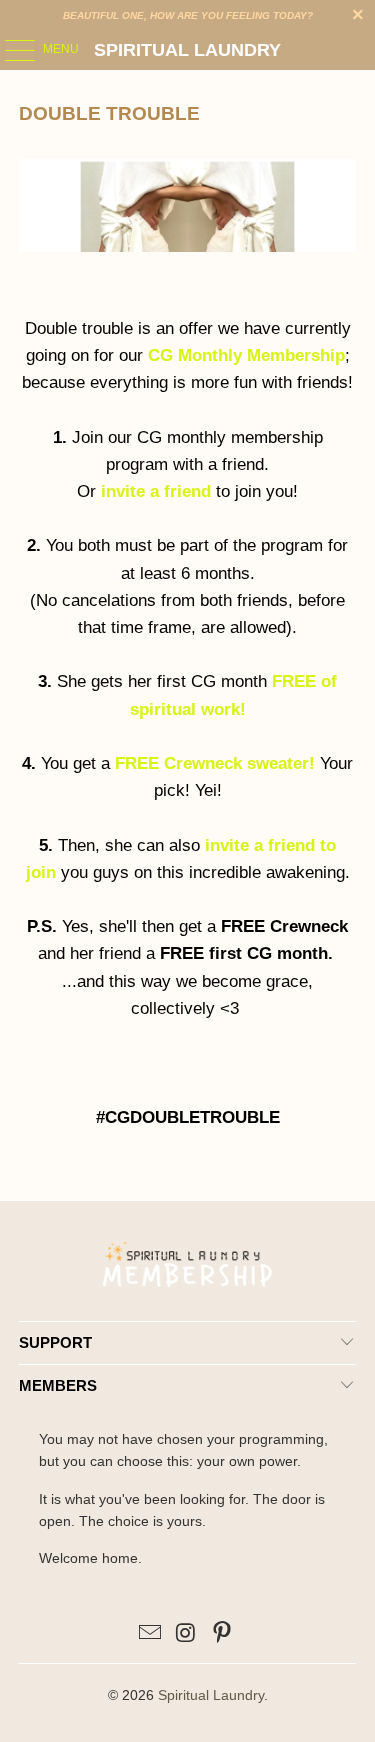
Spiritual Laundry (187, 50)
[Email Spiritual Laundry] (151, 1634)
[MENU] (10, 50)
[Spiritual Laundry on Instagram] (187, 1634)
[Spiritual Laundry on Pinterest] (222, 1634)
